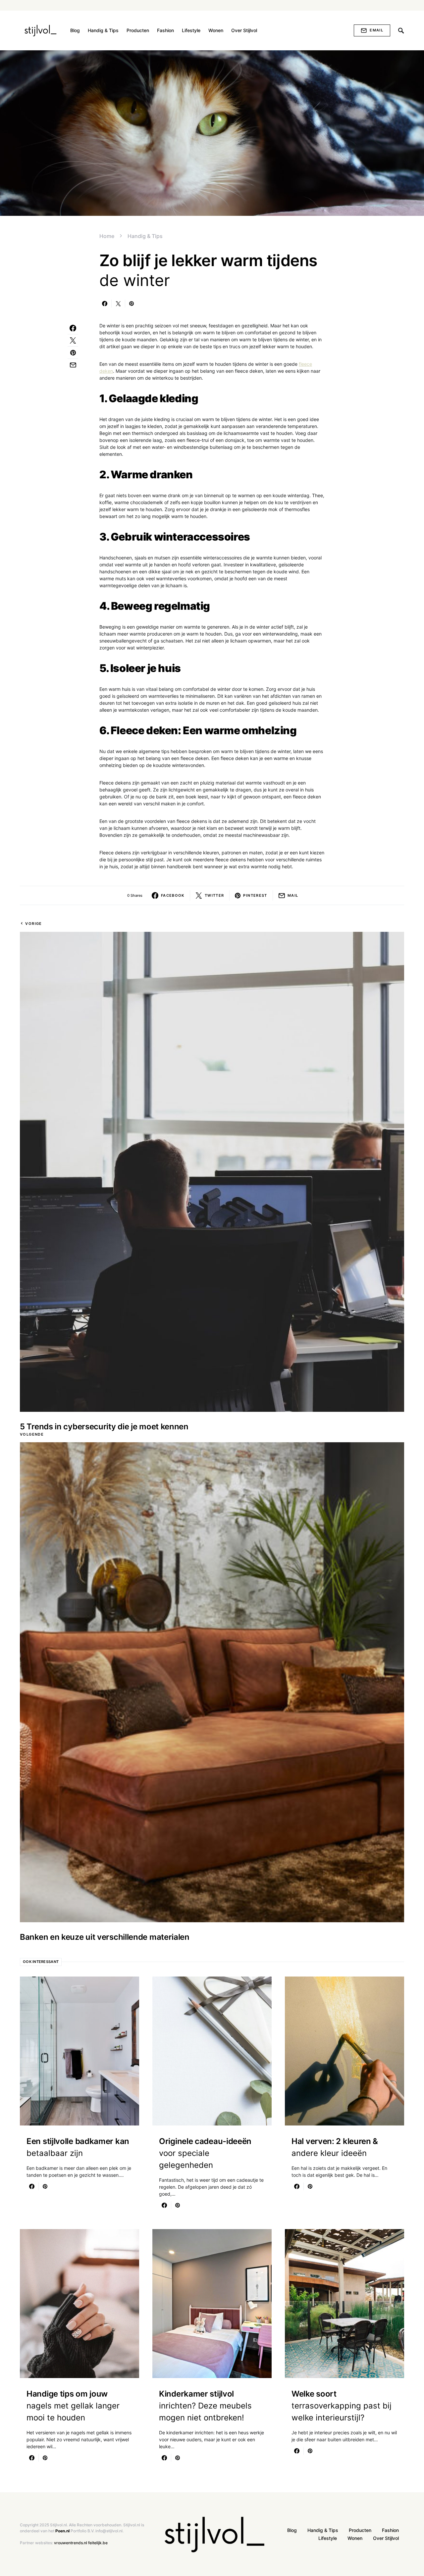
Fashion (390, 2530)
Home (107, 236)
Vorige (33, 924)
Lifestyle (328, 2538)
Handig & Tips (145, 236)
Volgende (32, 1434)
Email (376, 30)
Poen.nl (62, 2531)
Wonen (355, 2538)
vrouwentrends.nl (71, 2543)
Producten (360, 2530)
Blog (292, 2530)
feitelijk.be (98, 2543)
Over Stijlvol (386, 2538)
